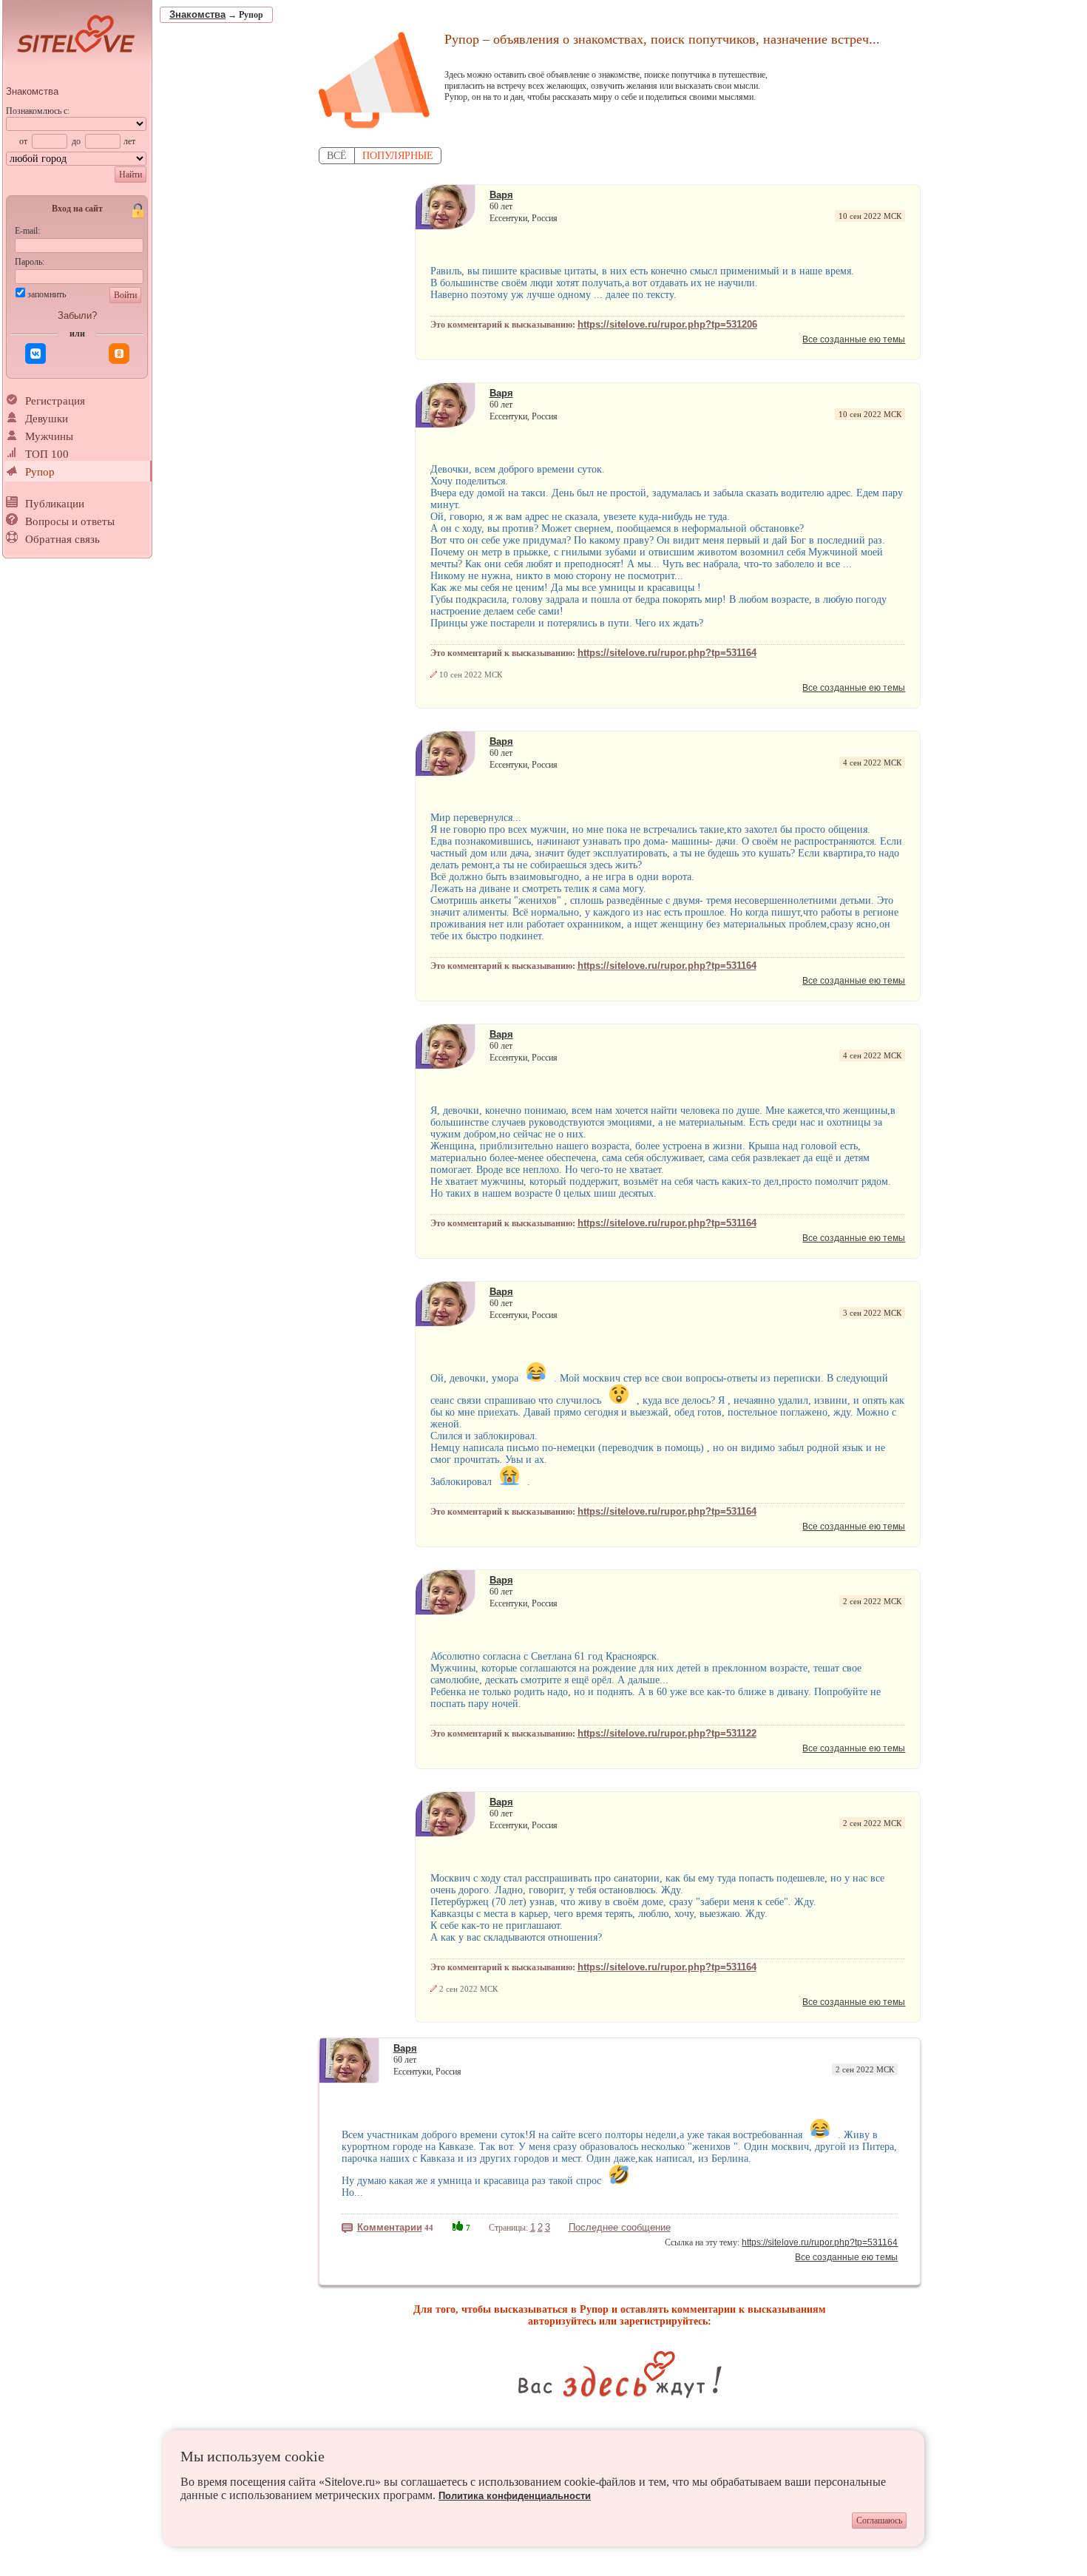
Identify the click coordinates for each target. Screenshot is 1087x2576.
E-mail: (27, 231)
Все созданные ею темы (854, 339)
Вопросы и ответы (70, 521)
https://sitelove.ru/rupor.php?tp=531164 (667, 653)
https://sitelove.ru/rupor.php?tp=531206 (667, 324)
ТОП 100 (47, 454)
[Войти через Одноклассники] (119, 354)
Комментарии (390, 2227)
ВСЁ (337, 156)
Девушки (47, 419)
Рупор (40, 472)
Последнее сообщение (620, 2227)
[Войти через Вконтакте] (35, 354)
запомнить (47, 294)
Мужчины (49, 436)
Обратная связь (62, 539)
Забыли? (77, 315)
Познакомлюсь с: (38, 111)
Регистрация (55, 401)
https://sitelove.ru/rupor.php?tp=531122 (667, 1733)
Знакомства (32, 91)
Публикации (55, 504)
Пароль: (30, 262)
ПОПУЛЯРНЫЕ (398, 156)
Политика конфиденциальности (515, 2496)
